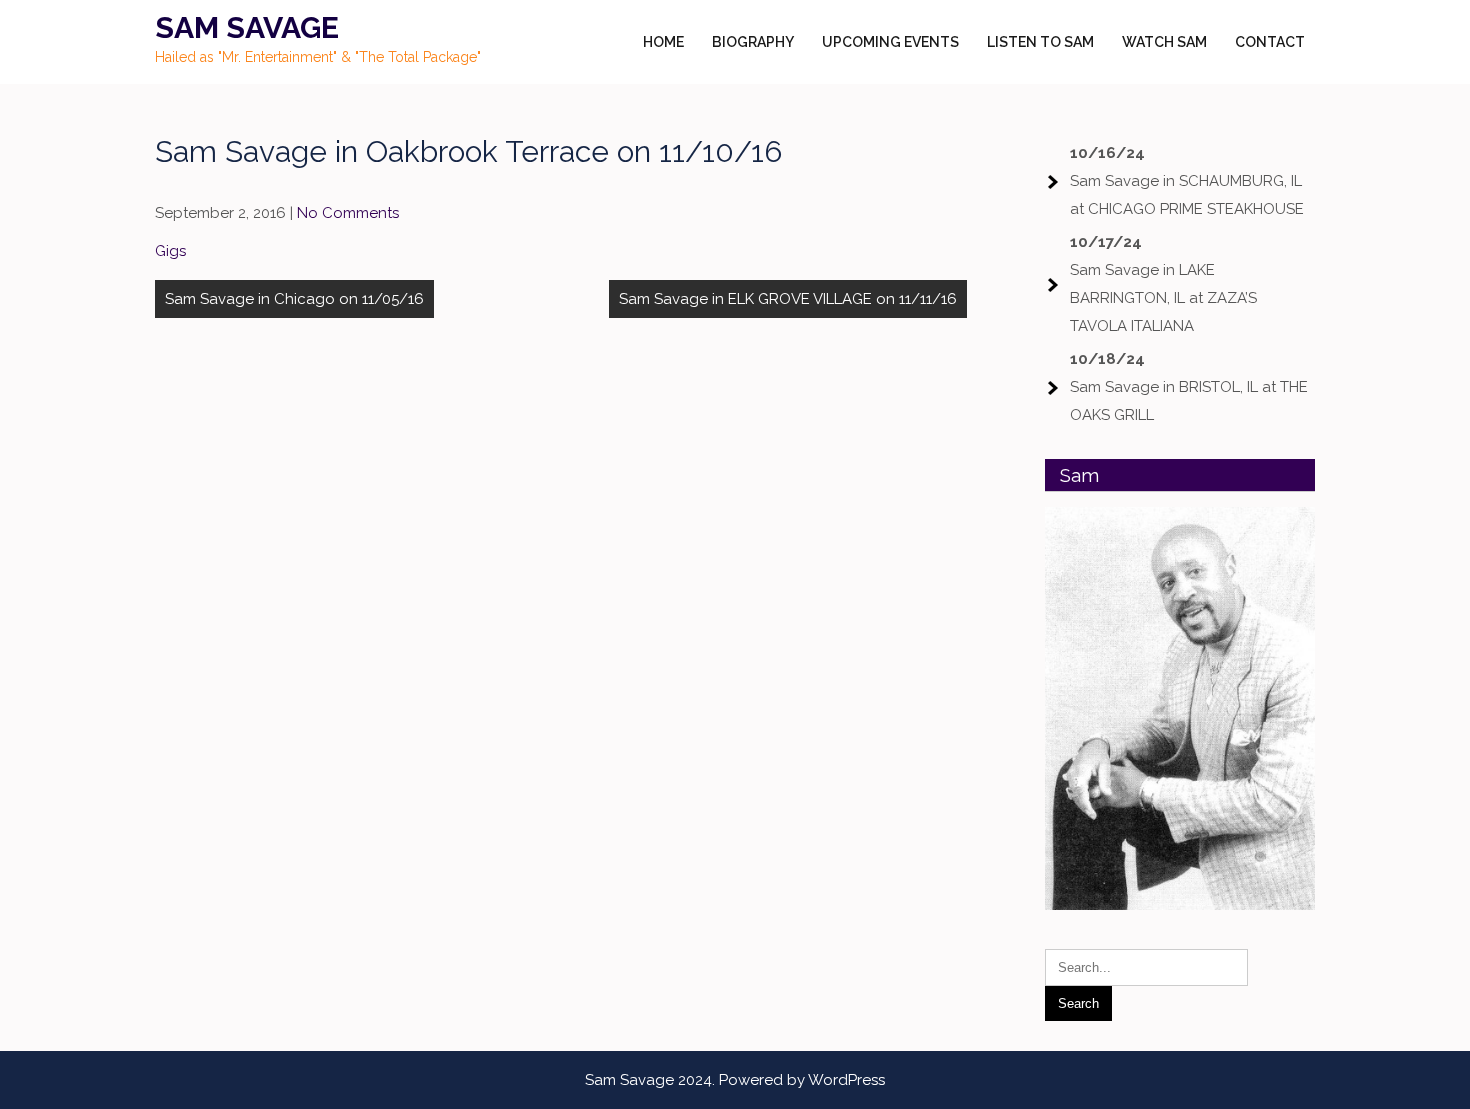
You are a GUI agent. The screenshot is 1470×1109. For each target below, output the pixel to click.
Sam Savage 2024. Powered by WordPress (735, 1080)
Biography (753, 42)
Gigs (170, 251)
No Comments (348, 213)
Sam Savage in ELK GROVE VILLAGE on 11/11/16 (788, 299)
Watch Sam (1164, 42)
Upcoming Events (890, 42)
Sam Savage (247, 27)
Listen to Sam (1040, 42)
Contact (1270, 42)
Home (663, 42)
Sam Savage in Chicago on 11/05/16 (294, 299)
